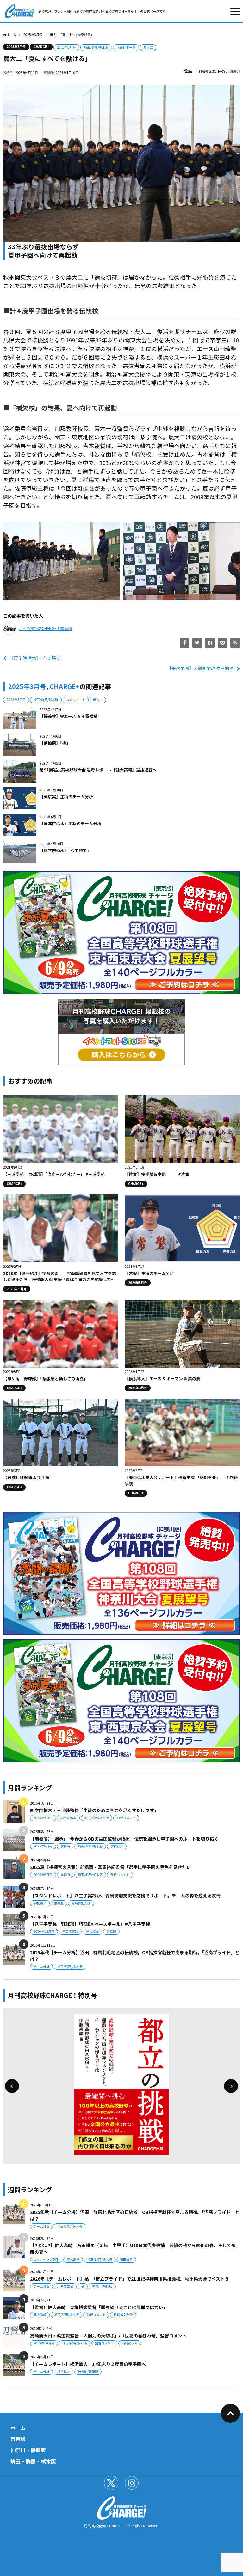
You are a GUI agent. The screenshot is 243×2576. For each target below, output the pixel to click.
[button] (12, 2086)
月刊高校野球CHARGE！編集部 (218, 71)
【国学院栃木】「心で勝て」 (37, 658)
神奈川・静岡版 (28, 2450)
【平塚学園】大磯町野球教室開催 (200, 668)
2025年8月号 (43, 1846)
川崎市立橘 (65, 2286)
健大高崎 (73, 2259)
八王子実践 (70, 1931)
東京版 (59, 1903)
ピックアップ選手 (46, 2259)
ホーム (18, 2428)
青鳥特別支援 (81, 1903)
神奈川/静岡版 (102, 2286)
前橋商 (65, 1846)
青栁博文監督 (123, 2315)
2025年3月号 (16, 47)
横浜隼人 (64, 2371)
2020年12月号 (44, 1931)
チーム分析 (41, 1966)
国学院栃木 (68, 1818)
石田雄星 (126, 2259)
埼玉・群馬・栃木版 (33, 2461)
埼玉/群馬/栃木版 (96, 47)
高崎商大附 (130, 2343)
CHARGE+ (41, 47)
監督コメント (126, 1818)
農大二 (148, 47)
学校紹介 (117, 1846)
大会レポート (126, 47)
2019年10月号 (44, 2343)
